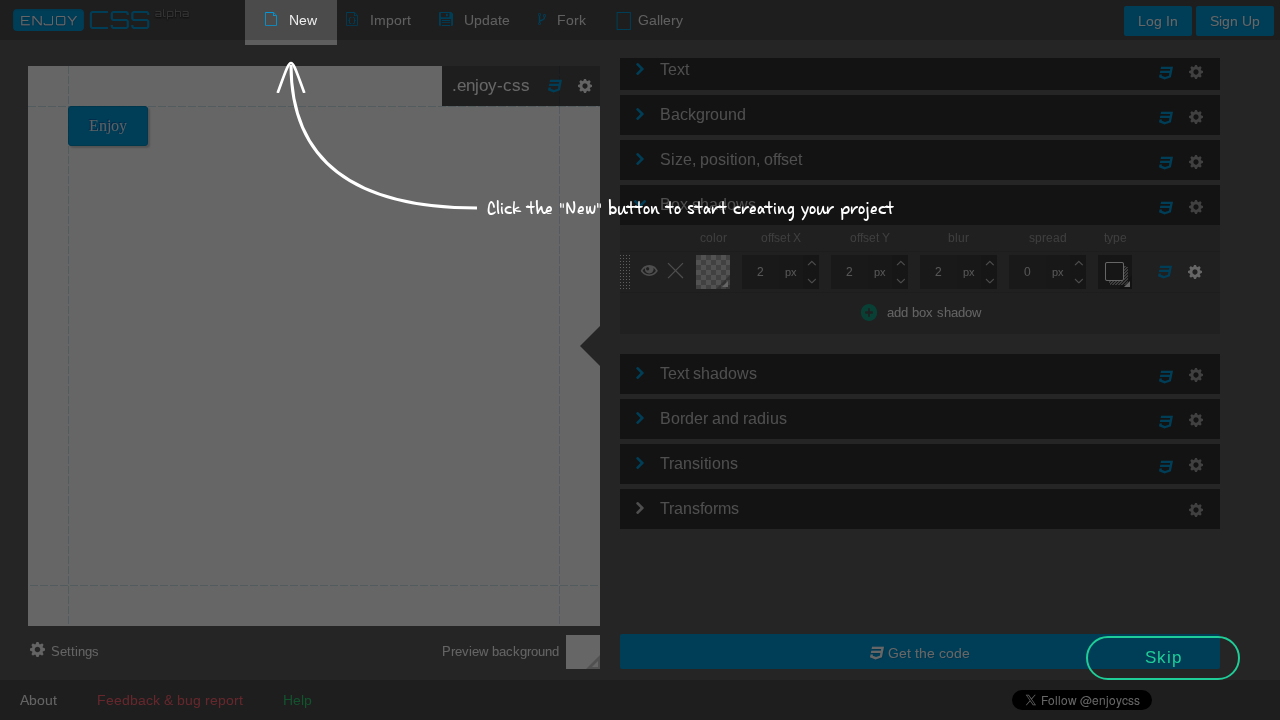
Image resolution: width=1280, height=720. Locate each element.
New (303, 20)
